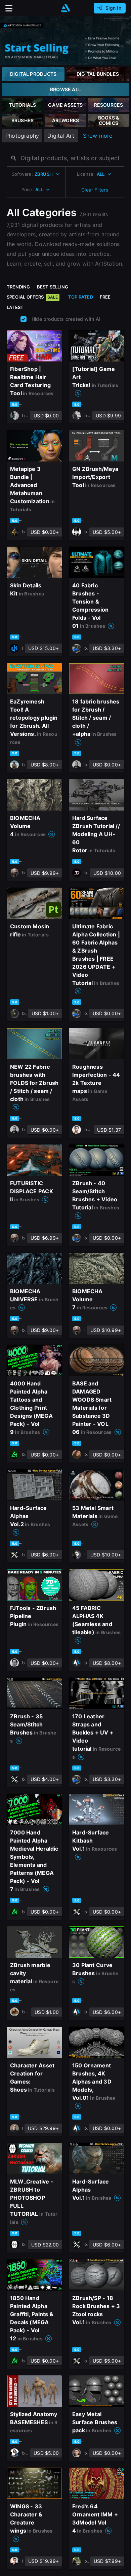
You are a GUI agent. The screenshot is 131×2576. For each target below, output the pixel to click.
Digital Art (61, 136)
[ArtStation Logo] (65, 8)
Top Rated (81, 297)
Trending (18, 287)
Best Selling (53, 287)
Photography (22, 136)
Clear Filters (95, 190)
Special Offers (32, 297)
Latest (15, 307)
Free (105, 297)
